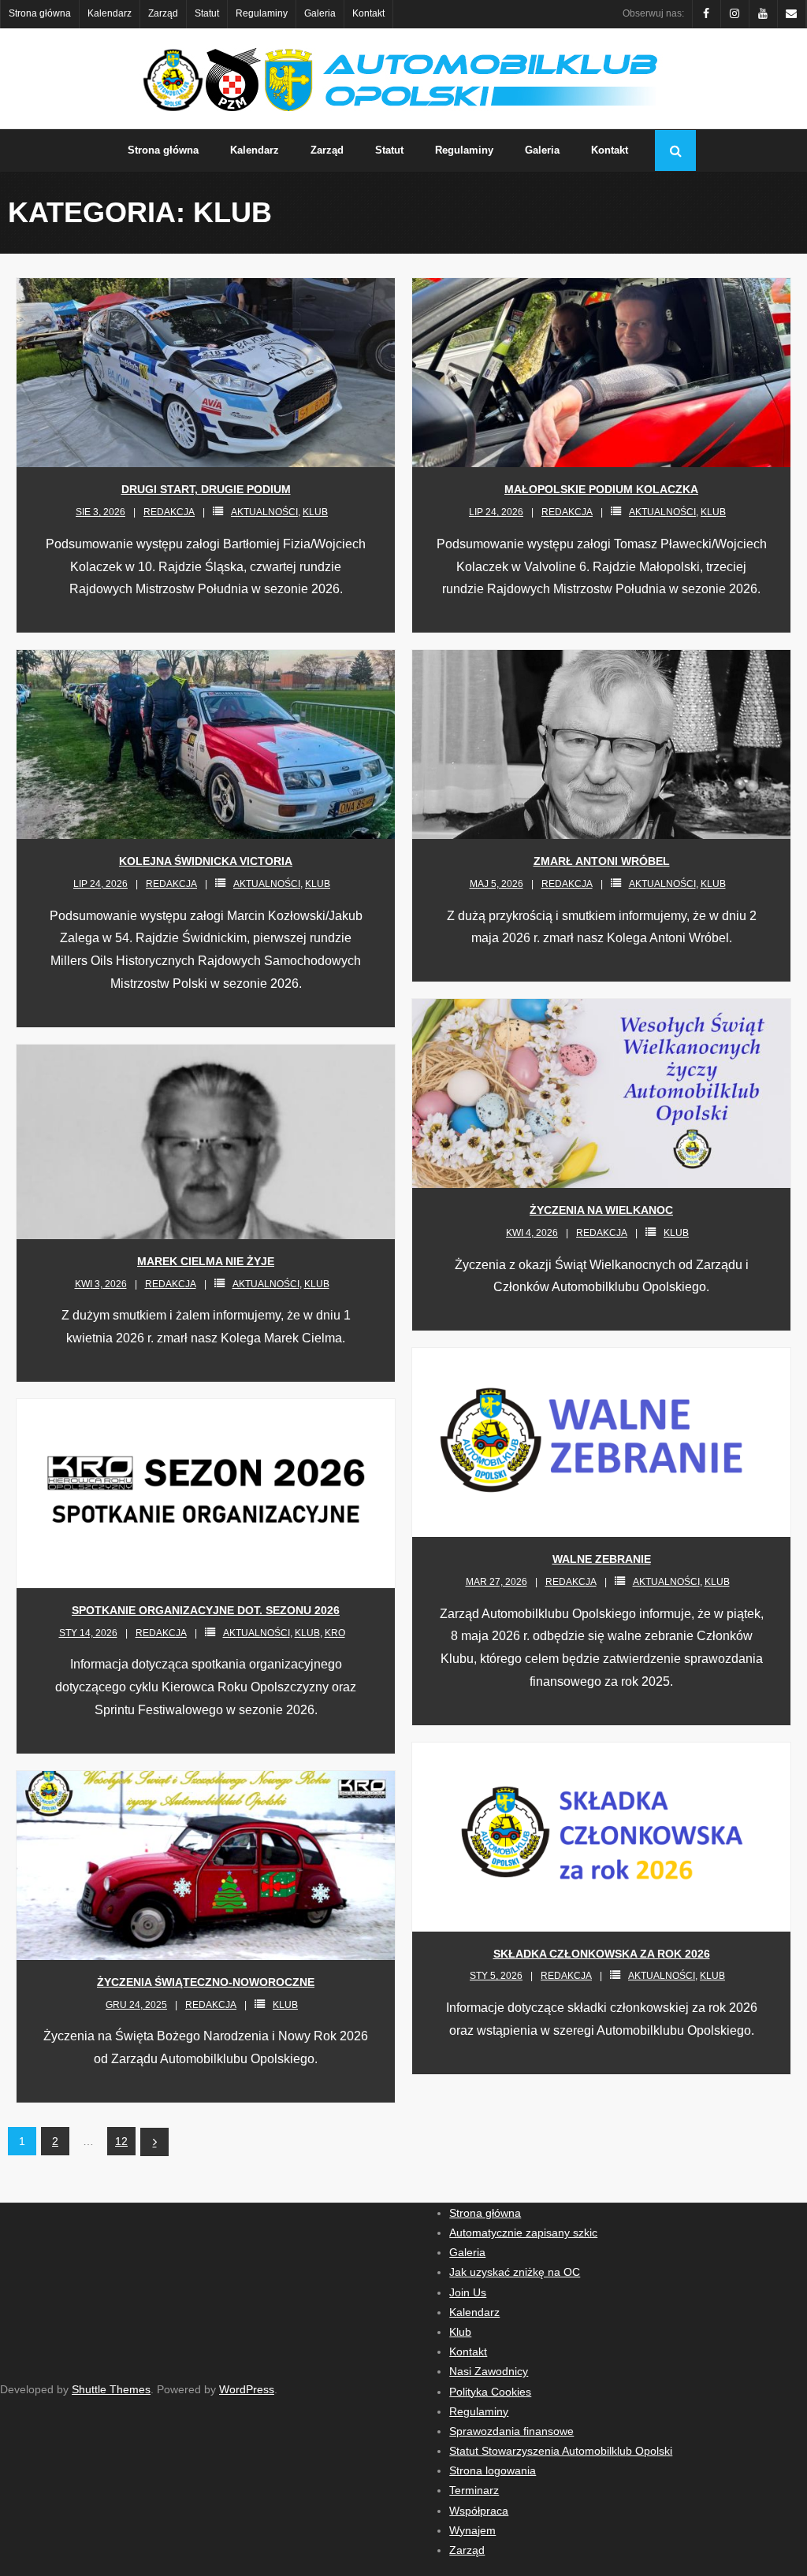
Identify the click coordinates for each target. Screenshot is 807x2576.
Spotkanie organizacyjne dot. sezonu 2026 (206, 1610)
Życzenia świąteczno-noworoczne (206, 1982)
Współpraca (479, 2511)
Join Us (468, 2292)
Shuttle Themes (111, 2389)
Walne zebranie (602, 1559)
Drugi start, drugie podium (206, 489)
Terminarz (474, 2490)
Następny (154, 2142)
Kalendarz (110, 13)
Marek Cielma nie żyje (206, 1261)
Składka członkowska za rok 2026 (602, 1954)
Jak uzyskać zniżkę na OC (515, 2272)
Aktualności (264, 512)
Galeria (320, 13)
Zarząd (163, 13)
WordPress (247, 2389)
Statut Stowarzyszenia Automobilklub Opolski (561, 2451)
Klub (315, 512)
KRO (335, 1633)
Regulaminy (262, 13)
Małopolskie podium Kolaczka (601, 489)
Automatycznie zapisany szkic (523, 2233)
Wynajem (472, 2530)
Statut (207, 13)
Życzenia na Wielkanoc (601, 1210)
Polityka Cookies (490, 2392)
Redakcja (169, 512)
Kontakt (368, 13)
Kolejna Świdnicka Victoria (206, 861)
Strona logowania (493, 2470)
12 (121, 2141)
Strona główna (40, 13)
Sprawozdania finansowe (511, 2431)
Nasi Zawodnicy (489, 2371)
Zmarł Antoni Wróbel (602, 861)
